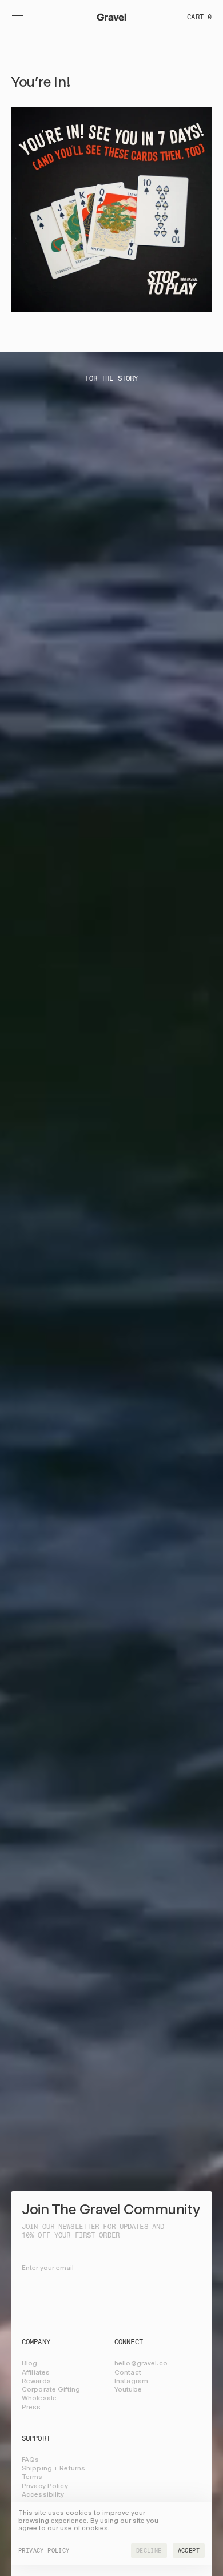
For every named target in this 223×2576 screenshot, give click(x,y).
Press (31, 2407)
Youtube (128, 2389)
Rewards (36, 2381)
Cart (199, 17)
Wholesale (39, 2398)
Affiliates (36, 2372)
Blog (29, 2363)
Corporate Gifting (51, 2389)
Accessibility (43, 2494)
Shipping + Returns (53, 2468)
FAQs (30, 2460)
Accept (189, 2551)
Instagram (131, 2381)
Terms (32, 2477)
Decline (149, 2551)
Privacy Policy (45, 2486)
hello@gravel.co (141, 2363)
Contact (128, 2372)
